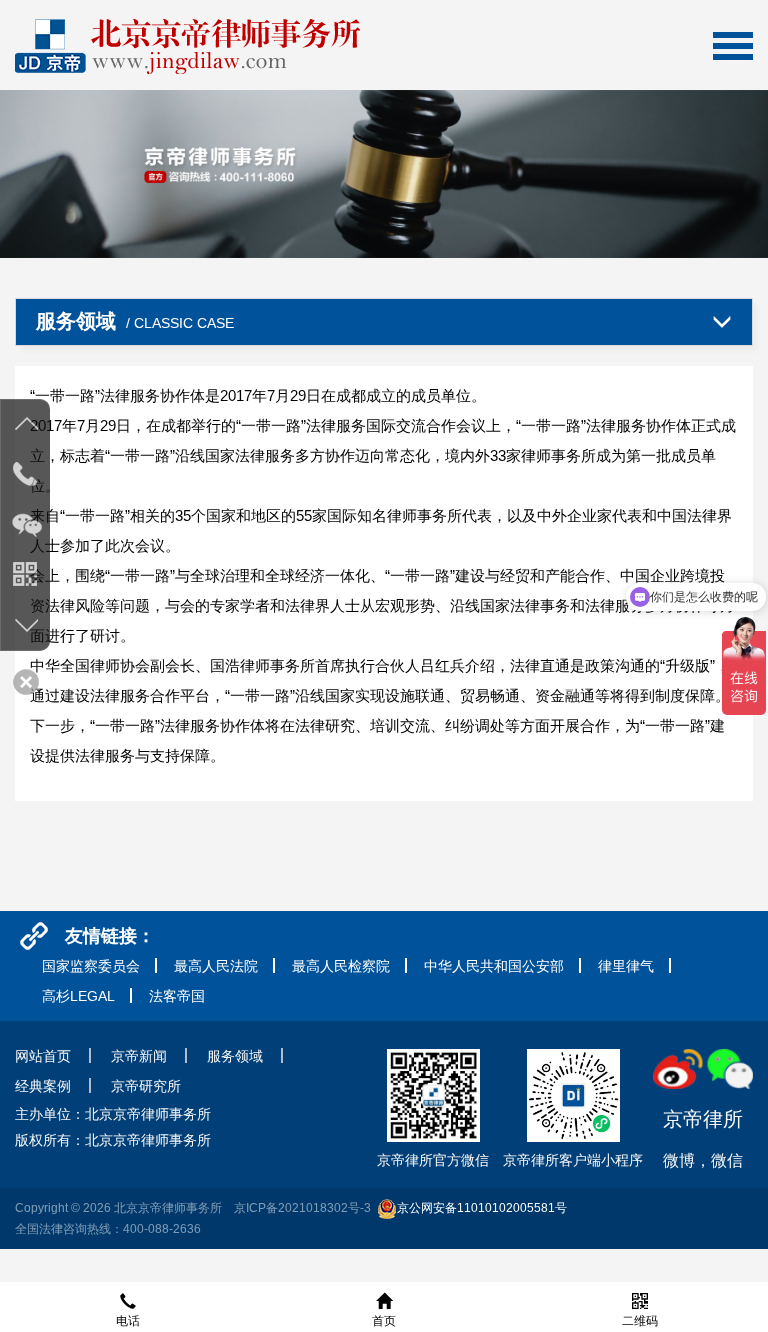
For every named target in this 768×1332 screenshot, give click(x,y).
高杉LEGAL (78, 996)
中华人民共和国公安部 (494, 966)
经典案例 (43, 1086)
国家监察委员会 (91, 966)
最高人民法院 (216, 966)
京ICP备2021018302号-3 (302, 1208)
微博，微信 (703, 1138)
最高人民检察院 (341, 966)
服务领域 (235, 1056)
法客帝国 (177, 996)
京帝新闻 (139, 1056)
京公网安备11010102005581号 (482, 1208)
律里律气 (626, 966)
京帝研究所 (146, 1086)
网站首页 (43, 1056)
